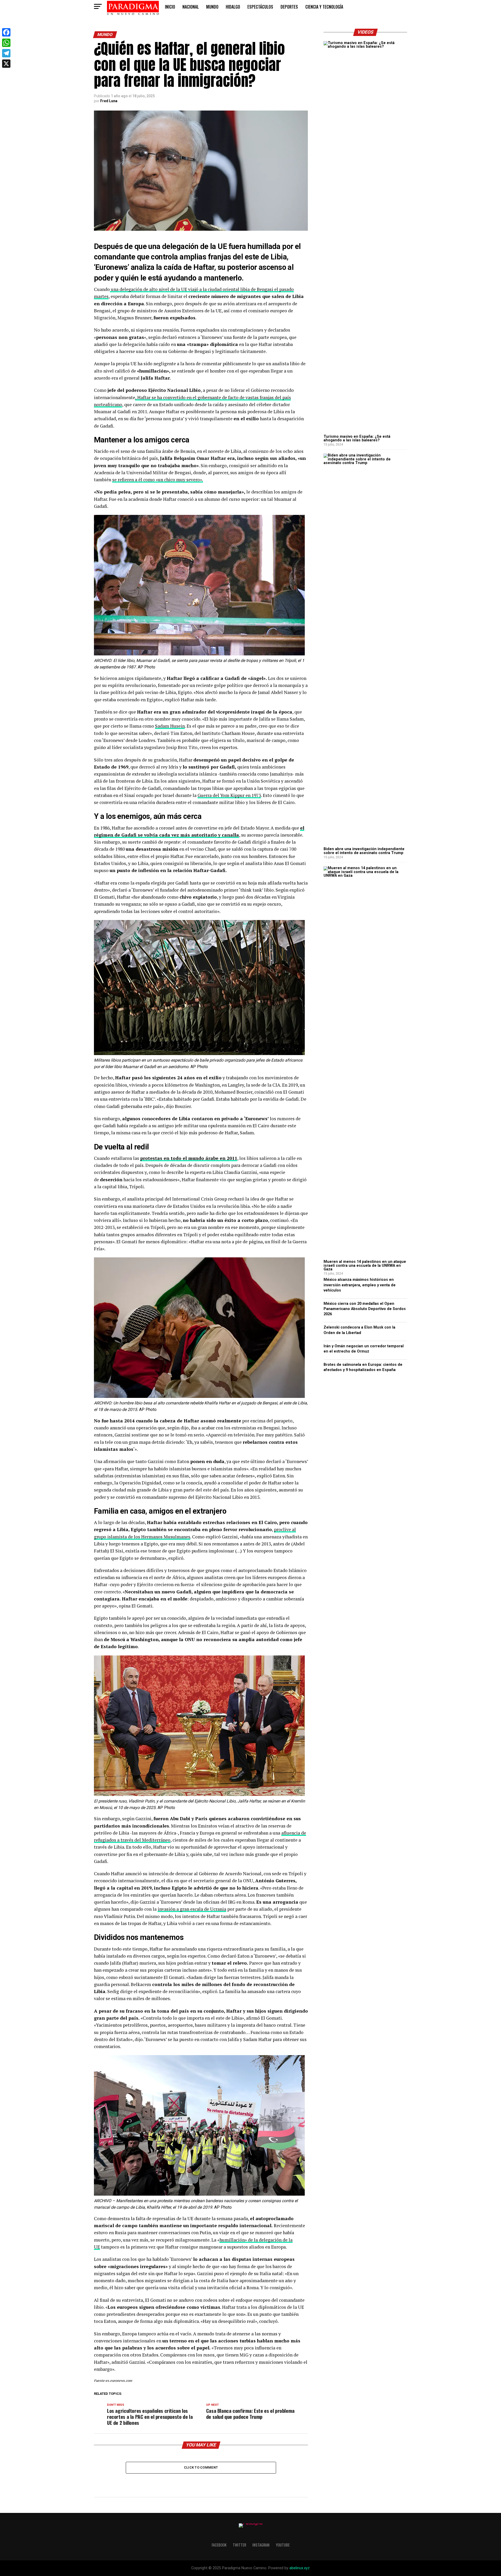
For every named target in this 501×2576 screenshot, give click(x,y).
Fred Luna (109, 101)
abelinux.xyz (300, 2568)
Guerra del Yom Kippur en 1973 (229, 795)
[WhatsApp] (6, 43)
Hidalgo (233, 7)
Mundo (212, 7)
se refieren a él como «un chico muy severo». (158, 480)
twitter (239, 2545)
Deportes (289, 7)
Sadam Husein (170, 726)
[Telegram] (6, 53)
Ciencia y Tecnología (324, 7)
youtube (283, 2545)
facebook (219, 2545)
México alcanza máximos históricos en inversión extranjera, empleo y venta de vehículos (360, 1285)
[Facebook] (6, 32)
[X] (6, 64)
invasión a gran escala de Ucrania (192, 1909)
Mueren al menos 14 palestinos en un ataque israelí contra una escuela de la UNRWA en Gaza (365, 1265)
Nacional (191, 7)
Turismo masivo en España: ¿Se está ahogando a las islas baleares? (357, 438)
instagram (261, 2545)
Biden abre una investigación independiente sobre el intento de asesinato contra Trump (364, 851)
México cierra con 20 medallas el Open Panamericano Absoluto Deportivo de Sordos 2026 (365, 1309)
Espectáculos (260, 7)
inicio (170, 7)
